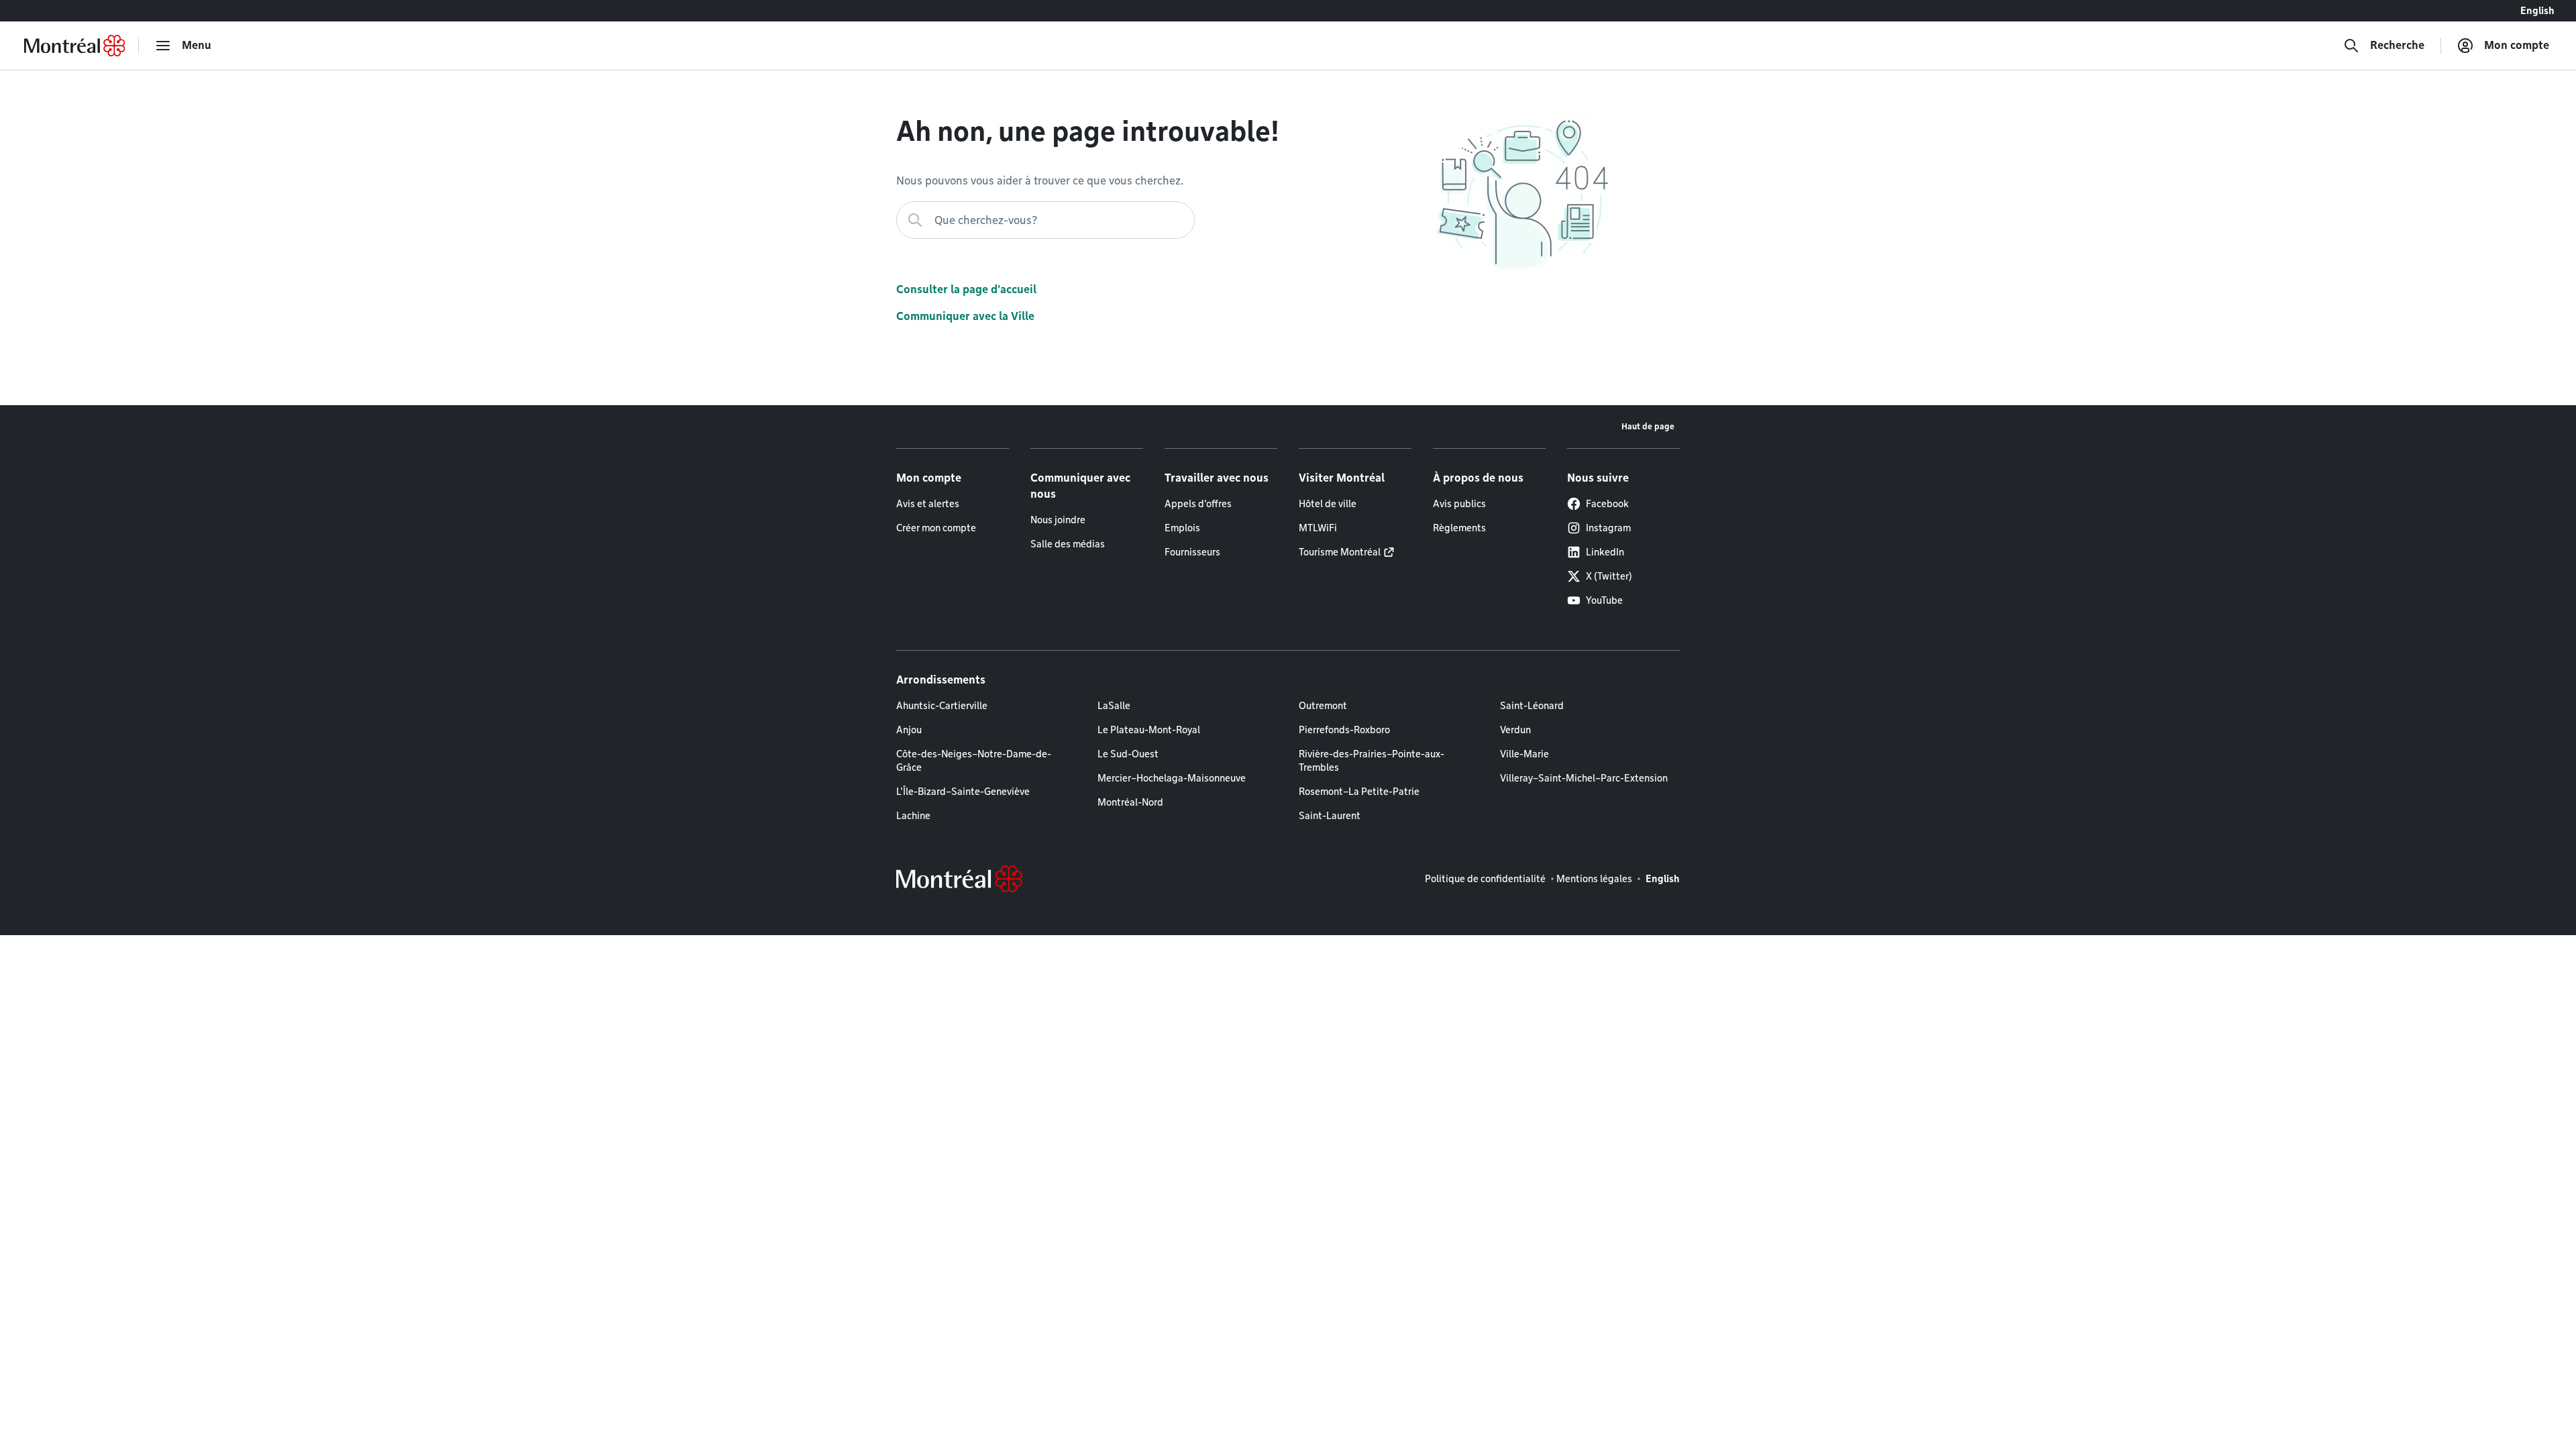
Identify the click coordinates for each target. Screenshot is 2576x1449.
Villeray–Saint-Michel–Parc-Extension (1584, 778)
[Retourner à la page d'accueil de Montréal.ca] (74, 46)
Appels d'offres (1198, 504)
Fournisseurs (1192, 552)
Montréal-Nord (1130, 802)
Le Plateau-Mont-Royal (1149, 730)
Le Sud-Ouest (1128, 754)
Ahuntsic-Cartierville (942, 706)
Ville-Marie (1524, 754)
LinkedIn (1605, 552)
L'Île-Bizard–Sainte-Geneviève (963, 792)
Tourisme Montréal (1340, 552)
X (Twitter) (1609, 576)
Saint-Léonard (1532, 706)
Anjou (909, 730)
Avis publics (1459, 504)
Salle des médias (1068, 544)
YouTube (1604, 600)
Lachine (913, 816)
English (2537, 11)
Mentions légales (1594, 879)
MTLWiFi (1318, 528)
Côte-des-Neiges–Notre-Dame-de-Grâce (974, 761)
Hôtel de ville (1328, 504)
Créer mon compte (936, 528)
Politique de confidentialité (1485, 879)
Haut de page (1648, 426)
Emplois (1182, 528)
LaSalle (1114, 706)
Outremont (1323, 706)
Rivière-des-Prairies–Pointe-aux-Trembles (1372, 761)
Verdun (1515, 730)
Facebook (1607, 504)
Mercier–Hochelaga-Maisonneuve (1172, 778)
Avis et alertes (928, 504)
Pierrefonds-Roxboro (1344, 730)
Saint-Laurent (1330, 816)
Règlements (1459, 528)
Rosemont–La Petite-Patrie (1359, 792)
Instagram (1608, 528)
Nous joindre (1058, 520)
